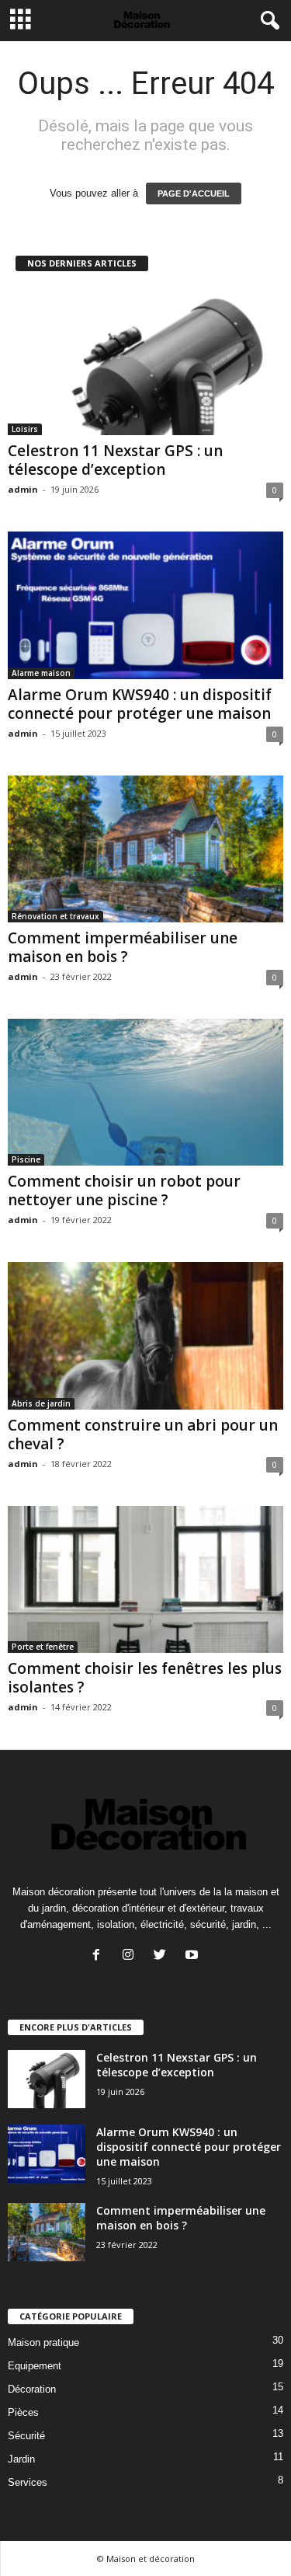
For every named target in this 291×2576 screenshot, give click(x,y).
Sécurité (26, 2436)
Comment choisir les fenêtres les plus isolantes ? (145, 1678)
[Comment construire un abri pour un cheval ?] (145, 1335)
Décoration (32, 2389)
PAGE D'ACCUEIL (194, 193)
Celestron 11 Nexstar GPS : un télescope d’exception (115, 460)
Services (28, 2482)
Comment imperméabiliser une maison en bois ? (123, 947)
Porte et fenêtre (43, 1647)
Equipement (35, 2366)
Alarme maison (41, 673)
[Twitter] (163, 1956)
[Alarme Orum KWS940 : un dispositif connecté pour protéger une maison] (145, 605)
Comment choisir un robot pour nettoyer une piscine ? (124, 1190)
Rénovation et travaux (55, 916)
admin (23, 489)
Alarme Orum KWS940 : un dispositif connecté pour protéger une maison (140, 704)
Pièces (23, 2412)
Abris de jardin (41, 1403)
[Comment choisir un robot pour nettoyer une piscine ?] (145, 1092)
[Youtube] (194, 1956)
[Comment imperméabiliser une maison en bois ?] (145, 849)
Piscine (26, 1159)
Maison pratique (43, 2342)
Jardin (21, 2459)
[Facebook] (100, 1956)
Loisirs (25, 429)
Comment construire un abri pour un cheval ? (143, 1434)
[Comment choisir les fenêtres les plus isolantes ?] (145, 1579)
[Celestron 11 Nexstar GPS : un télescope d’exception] (145, 362)
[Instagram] (132, 1956)
